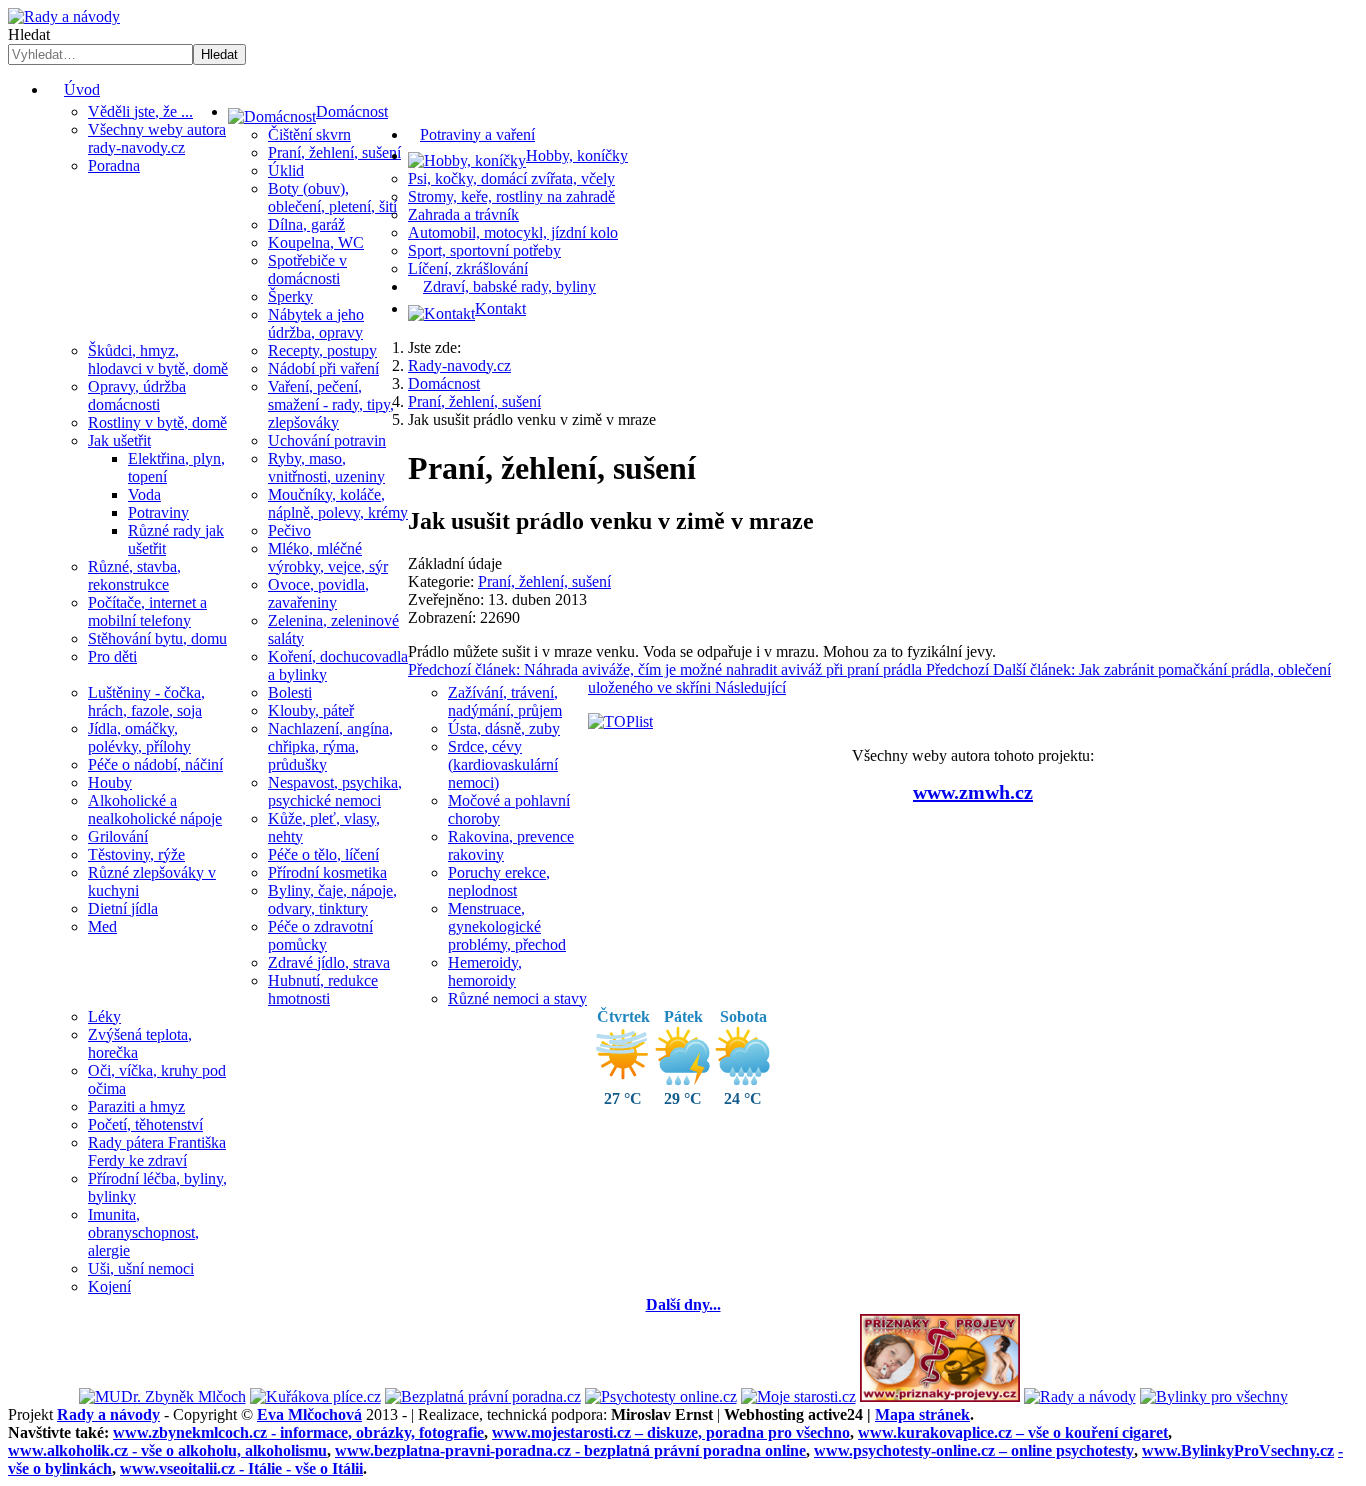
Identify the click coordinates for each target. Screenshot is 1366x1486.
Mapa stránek (922, 1414)
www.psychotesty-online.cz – (974, 1450)
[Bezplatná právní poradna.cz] (483, 1396)
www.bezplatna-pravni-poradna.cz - (570, 1450)
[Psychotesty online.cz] (661, 1396)
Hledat (29, 34)
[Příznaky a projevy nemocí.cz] (940, 1396)
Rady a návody (108, 1414)
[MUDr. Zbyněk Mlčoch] (162, 1396)
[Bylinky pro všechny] (1214, 1396)
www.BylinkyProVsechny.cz (1238, 1450)
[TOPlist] (620, 721)
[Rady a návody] (1080, 1396)
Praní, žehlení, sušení (544, 581)
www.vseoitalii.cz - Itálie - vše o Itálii (241, 1468)
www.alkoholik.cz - (167, 1450)
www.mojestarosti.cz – (671, 1432)
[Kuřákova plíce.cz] (315, 1396)
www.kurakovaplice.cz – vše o (1013, 1432)
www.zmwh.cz (973, 792)
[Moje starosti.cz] (798, 1396)
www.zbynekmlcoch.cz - (298, 1432)
